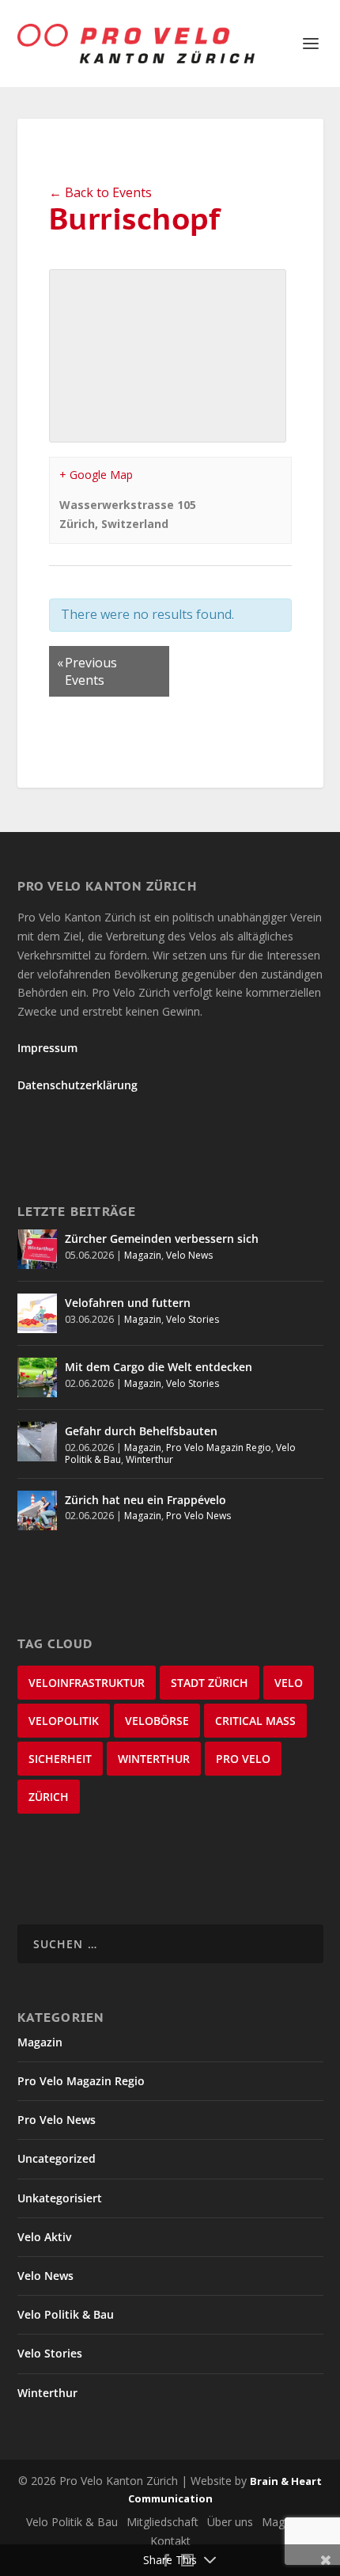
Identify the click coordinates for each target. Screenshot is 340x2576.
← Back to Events (100, 192)
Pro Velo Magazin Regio (219, 1448)
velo (289, 1683)
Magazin (143, 1255)
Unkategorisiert (60, 2198)
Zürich (49, 1797)
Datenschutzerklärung (77, 1085)
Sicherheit (60, 1759)
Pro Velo (243, 1759)
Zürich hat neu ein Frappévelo (145, 1500)
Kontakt (170, 2541)
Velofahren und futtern (128, 1303)
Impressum (47, 1048)
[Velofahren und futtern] (37, 1313)
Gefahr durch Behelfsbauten (141, 1431)
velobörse (157, 1721)
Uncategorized (57, 2158)
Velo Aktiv (44, 2237)
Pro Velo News (198, 1516)
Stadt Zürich (210, 1683)
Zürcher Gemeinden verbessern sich (162, 1239)
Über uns (230, 2522)
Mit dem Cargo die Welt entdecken (159, 1367)
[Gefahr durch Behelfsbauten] (37, 1442)
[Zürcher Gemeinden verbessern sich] (37, 1249)
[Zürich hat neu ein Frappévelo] (37, 1510)
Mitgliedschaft (162, 2522)
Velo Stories (193, 1319)
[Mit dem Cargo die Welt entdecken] (37, 1377)
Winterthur (149, 1459)
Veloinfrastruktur (87, 1683)
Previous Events (87, 671)
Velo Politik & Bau (66, 2314)
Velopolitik (64, 1721)
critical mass (255, 1721)
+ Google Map (96, 475)
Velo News (189, 1255)
